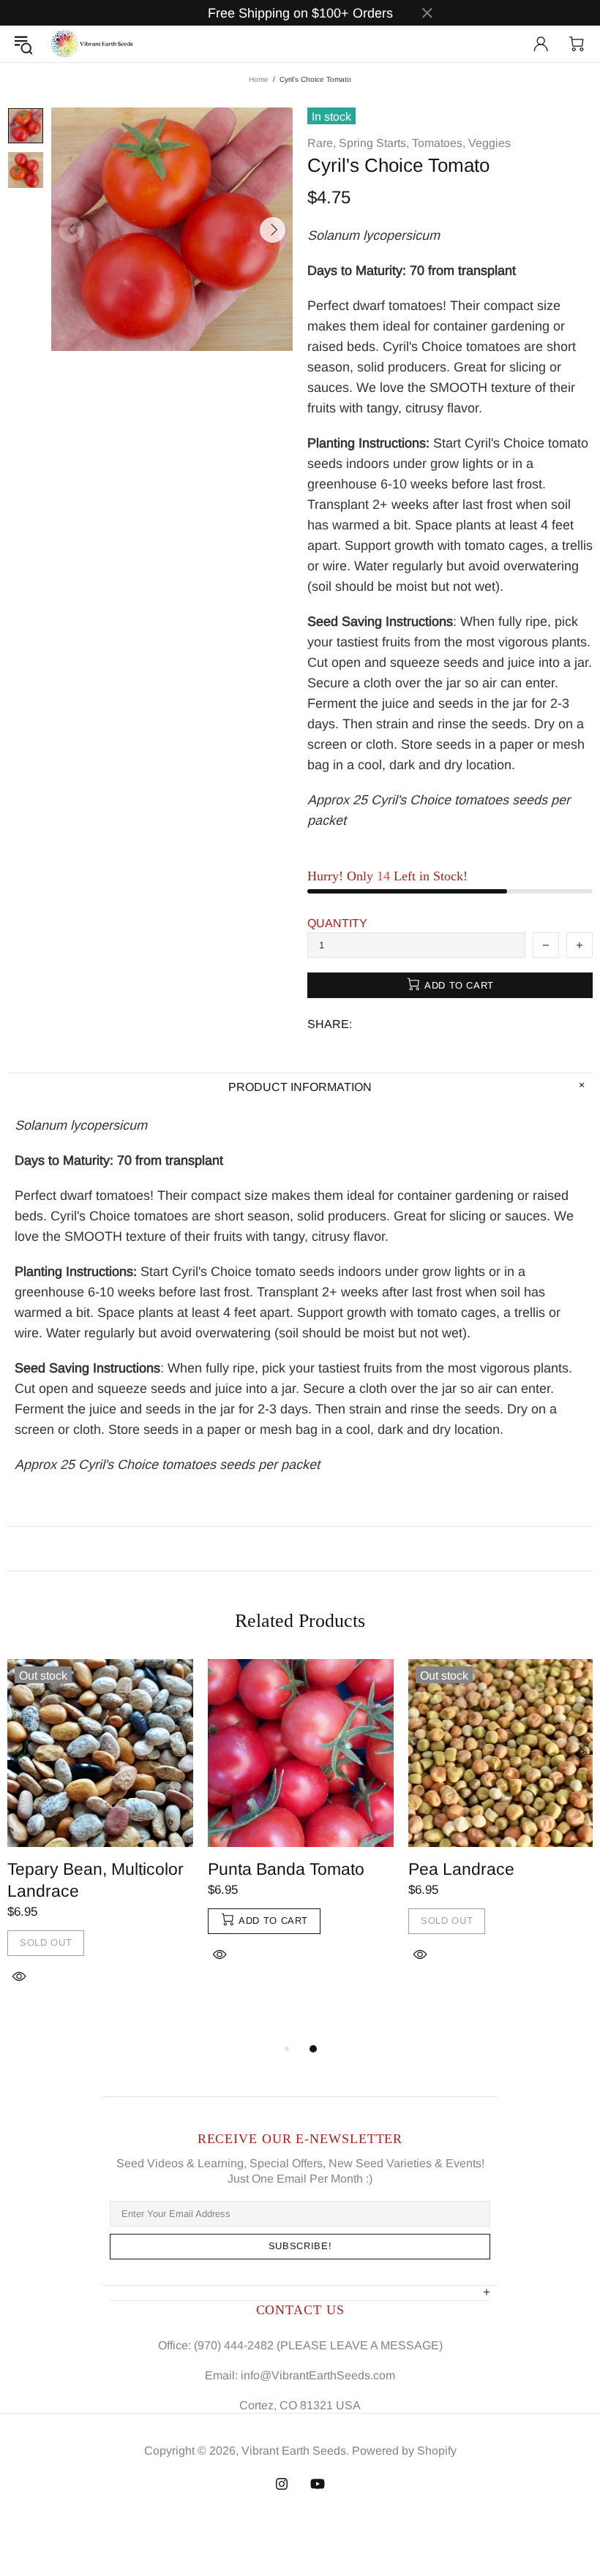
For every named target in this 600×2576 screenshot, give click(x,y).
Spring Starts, (374, 143)
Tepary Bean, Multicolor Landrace (95, 1880)
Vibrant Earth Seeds (93, 44)
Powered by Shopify (404, 2451)
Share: (330, 1024)
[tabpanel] (100, 1839)
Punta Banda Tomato (286, 1869)
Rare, (322, 143)
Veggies (490, 143)
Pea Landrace (461, 1869)
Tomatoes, (439, 143)
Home (259, 79)
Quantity (337, 923)
